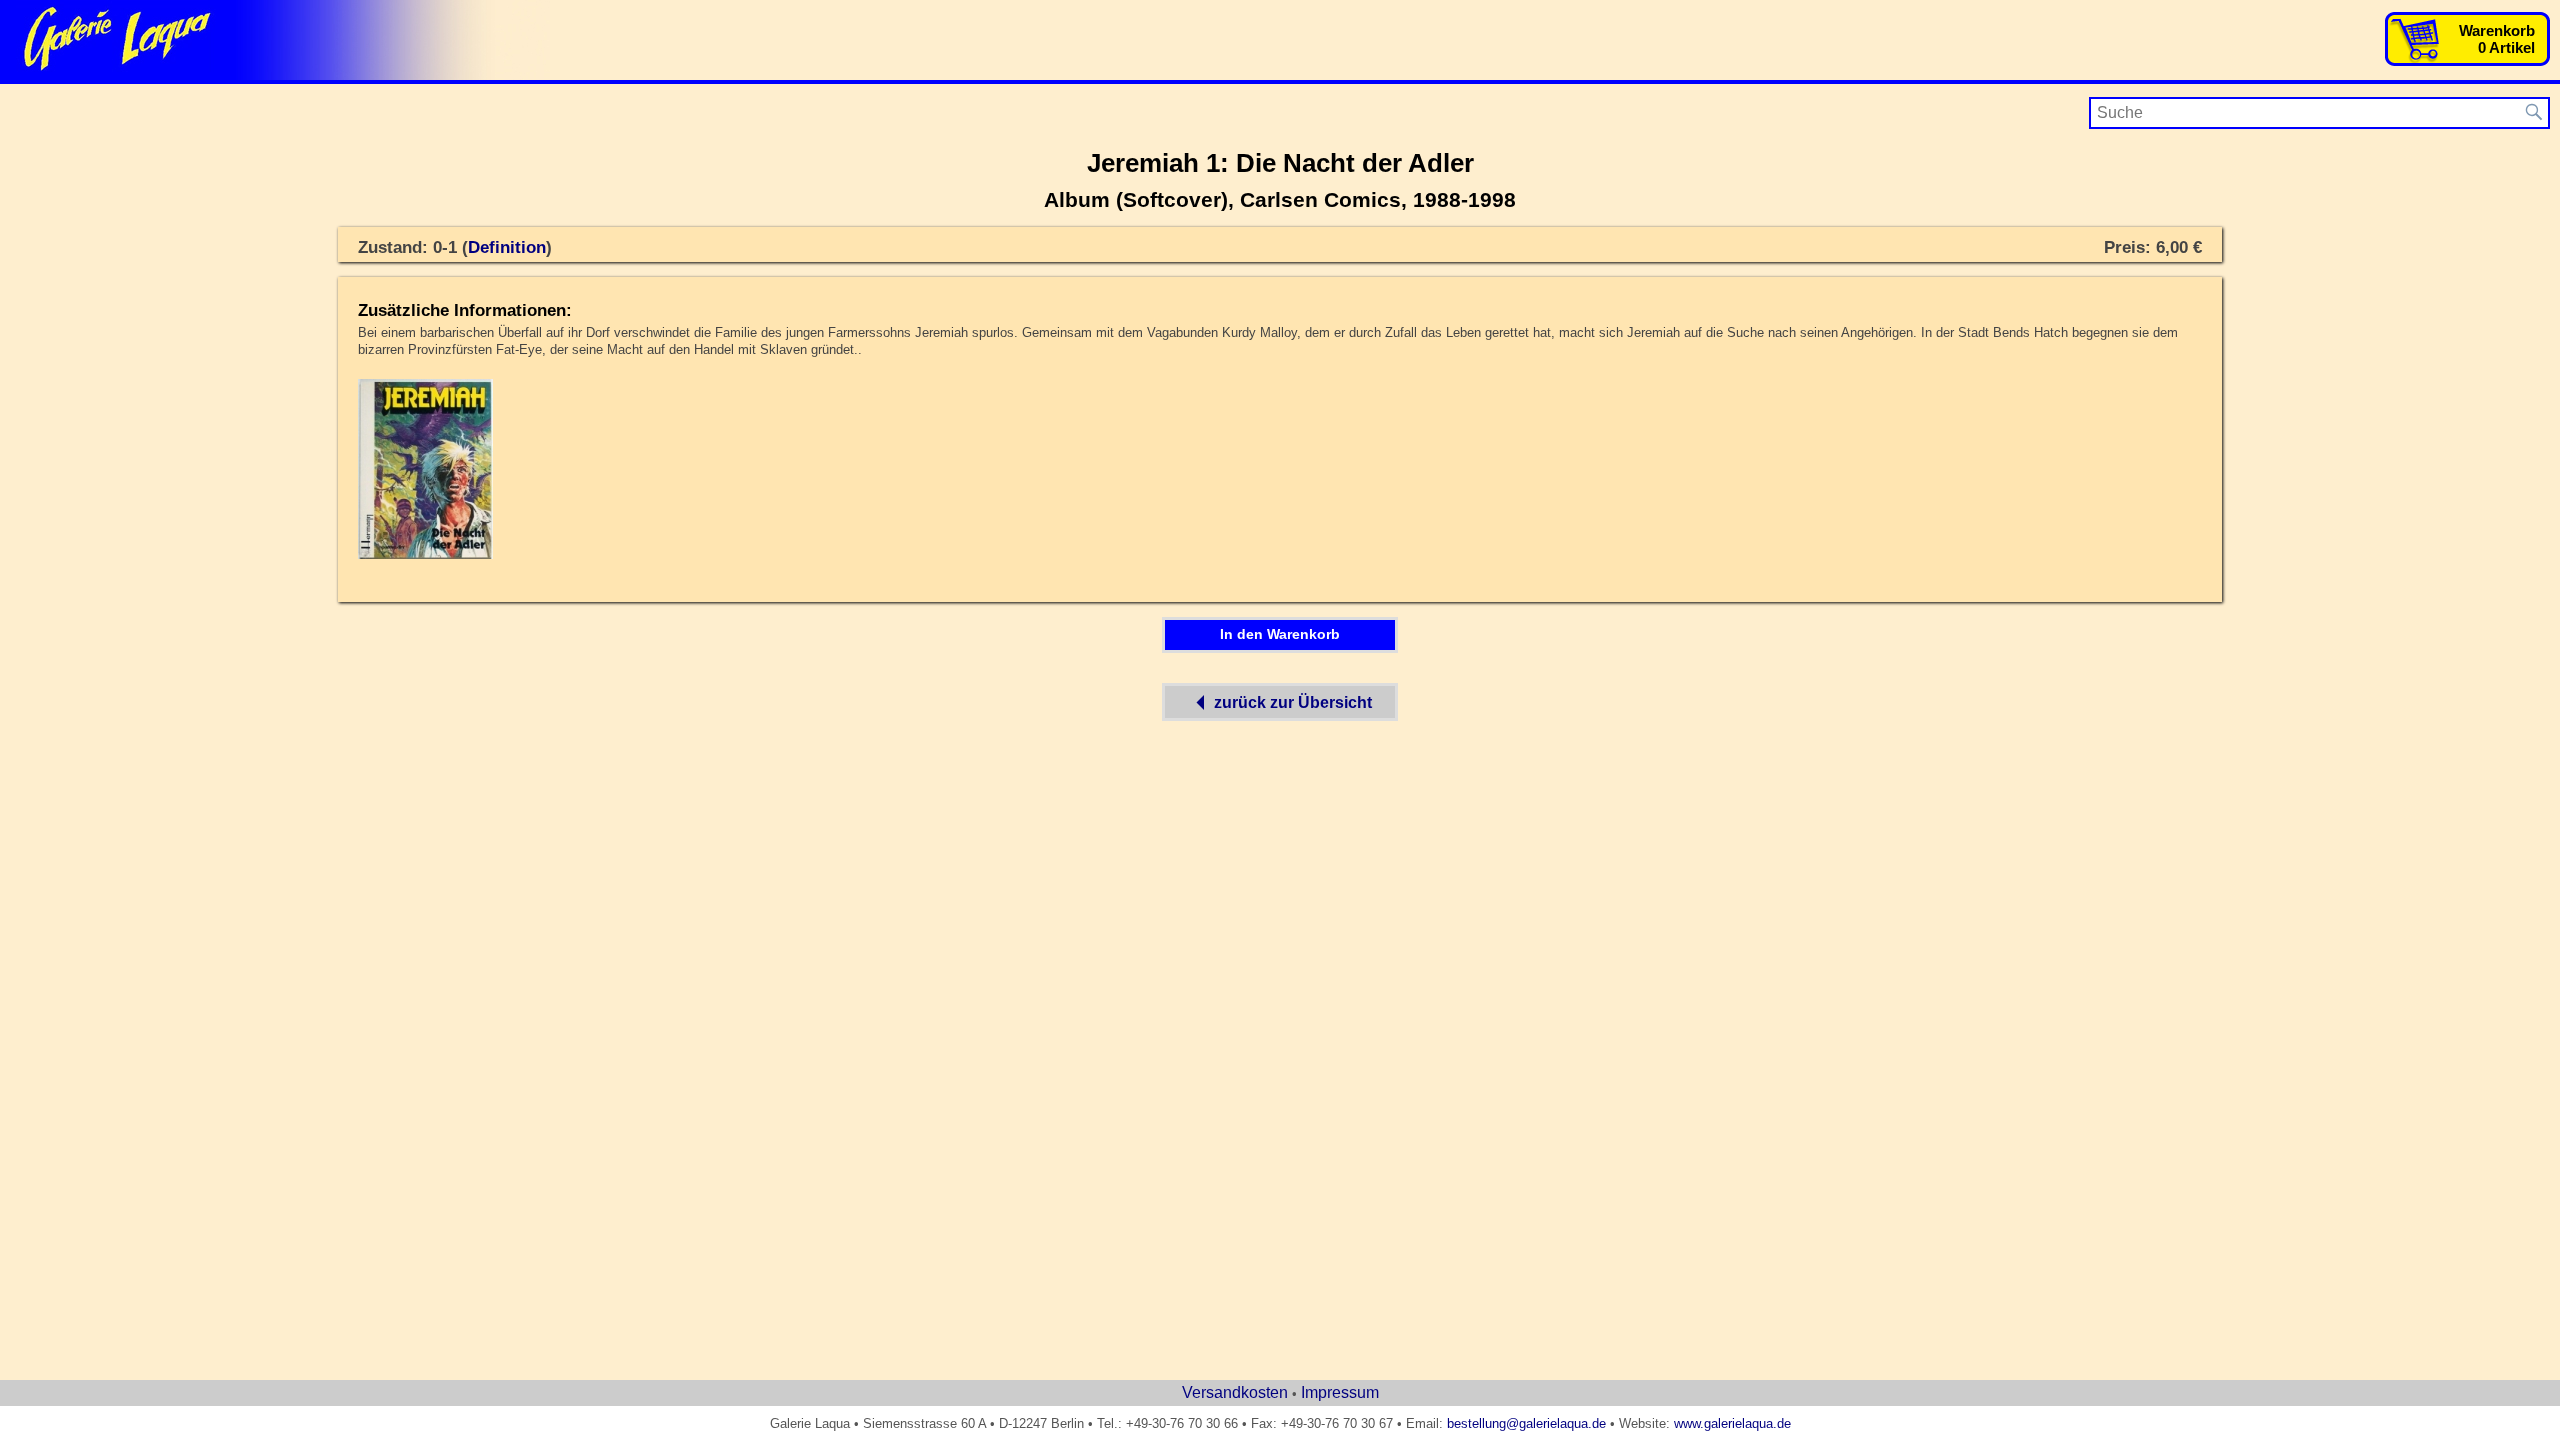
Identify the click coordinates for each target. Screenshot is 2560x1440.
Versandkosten (1235, 1392)
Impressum (1340, 1392)
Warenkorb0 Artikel (2497, 39)
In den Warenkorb (1280, 634)
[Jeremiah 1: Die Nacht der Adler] (425, 555)
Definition (507, 247)
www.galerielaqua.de (1732, 1423)
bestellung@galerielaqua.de (1526, 1423)
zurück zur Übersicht (1293, 701)
